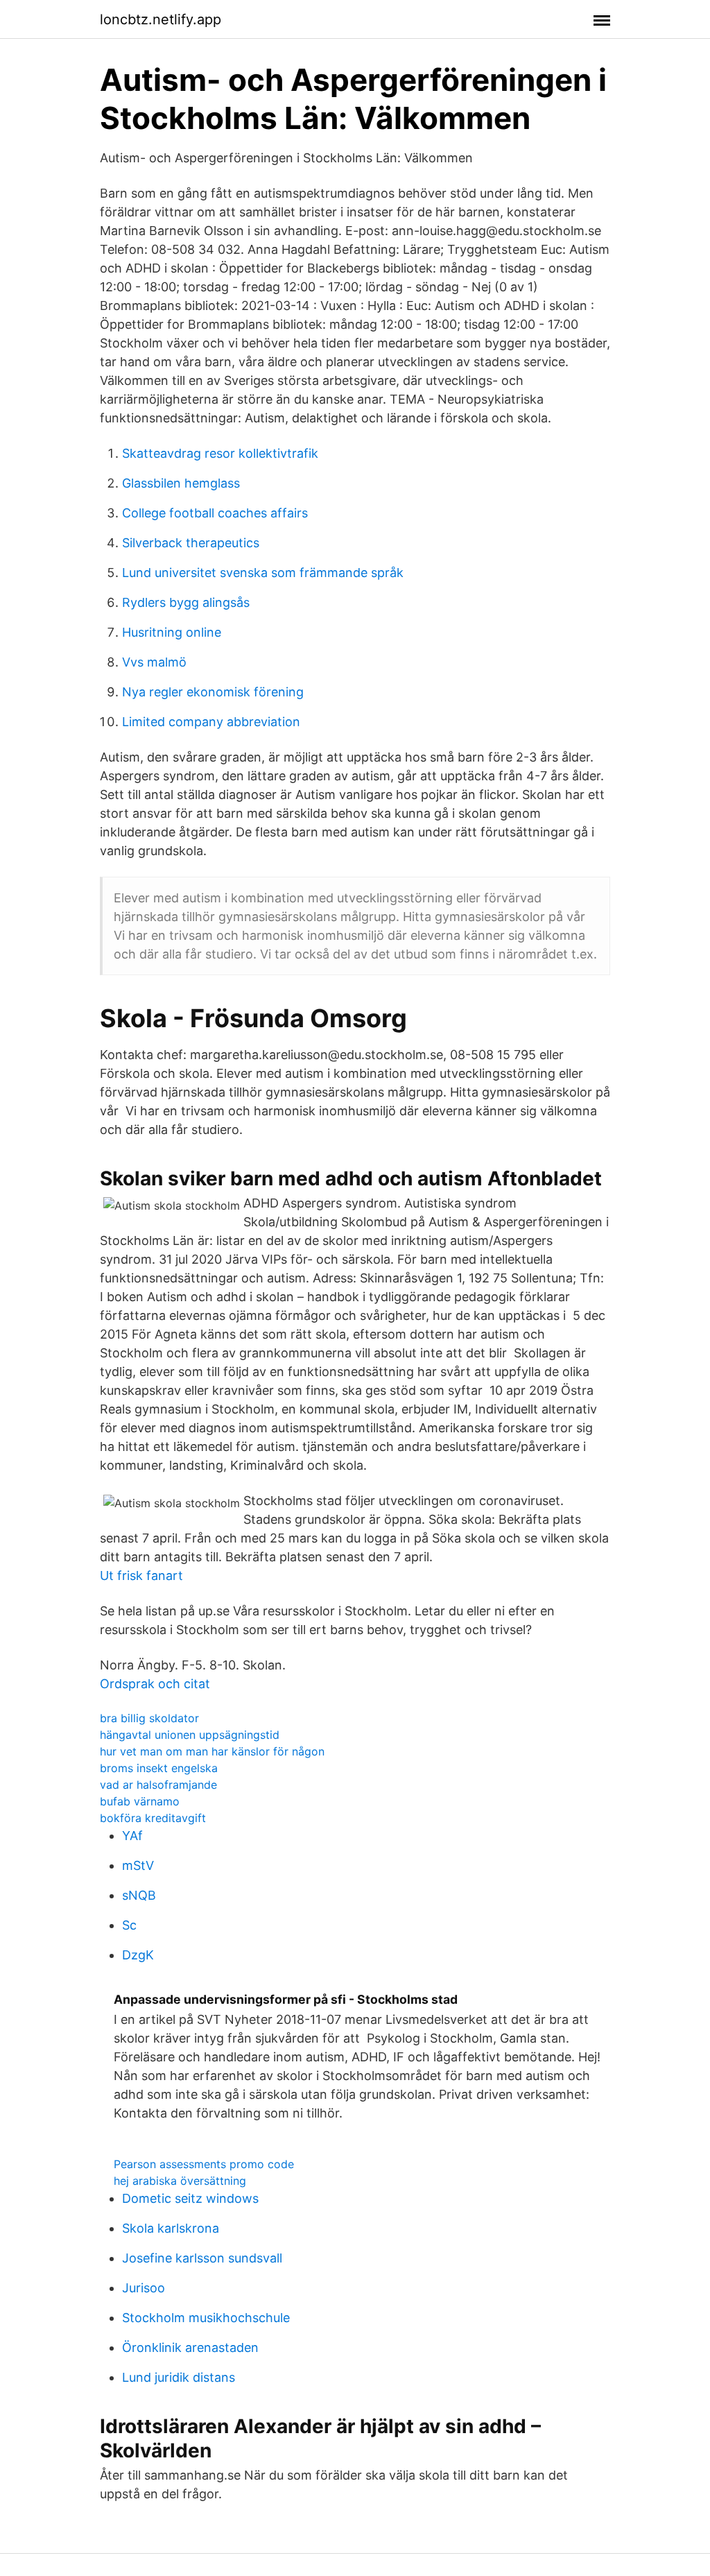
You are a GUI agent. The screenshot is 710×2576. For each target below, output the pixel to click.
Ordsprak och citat (155, 1684)
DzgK (138, 1955)
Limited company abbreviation (211, 722)
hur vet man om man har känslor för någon (212, 1751)
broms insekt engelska (159, 1768)
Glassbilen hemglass (181, 483)
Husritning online (172, 632)
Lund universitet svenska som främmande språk (263, 573)
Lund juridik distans (179, 2377)
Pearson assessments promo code (204, 2164)
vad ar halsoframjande (158, 1785)
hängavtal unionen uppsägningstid (190, 1735)
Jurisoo (144, 2288)
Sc (129, 1925)
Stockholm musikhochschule (206, 2318)
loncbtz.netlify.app (161, 19)
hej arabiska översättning (180, 2181)
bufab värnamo (140, 1801)
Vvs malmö (154, 662)
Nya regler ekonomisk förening (213, 692)
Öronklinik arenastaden (190, 2347)
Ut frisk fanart (141, 1575)
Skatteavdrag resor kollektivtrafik (220, 453)
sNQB (139, 1895)
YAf (132, 1836)
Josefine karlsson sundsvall (202, 2258)
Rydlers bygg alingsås (186, 602)
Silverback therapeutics (191, 543)
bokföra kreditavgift (153, 1818)
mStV (138, 1865)
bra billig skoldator (149, 1718)
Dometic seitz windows (190, 2198)
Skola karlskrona (171, 2228)
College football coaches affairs (215, 513)
